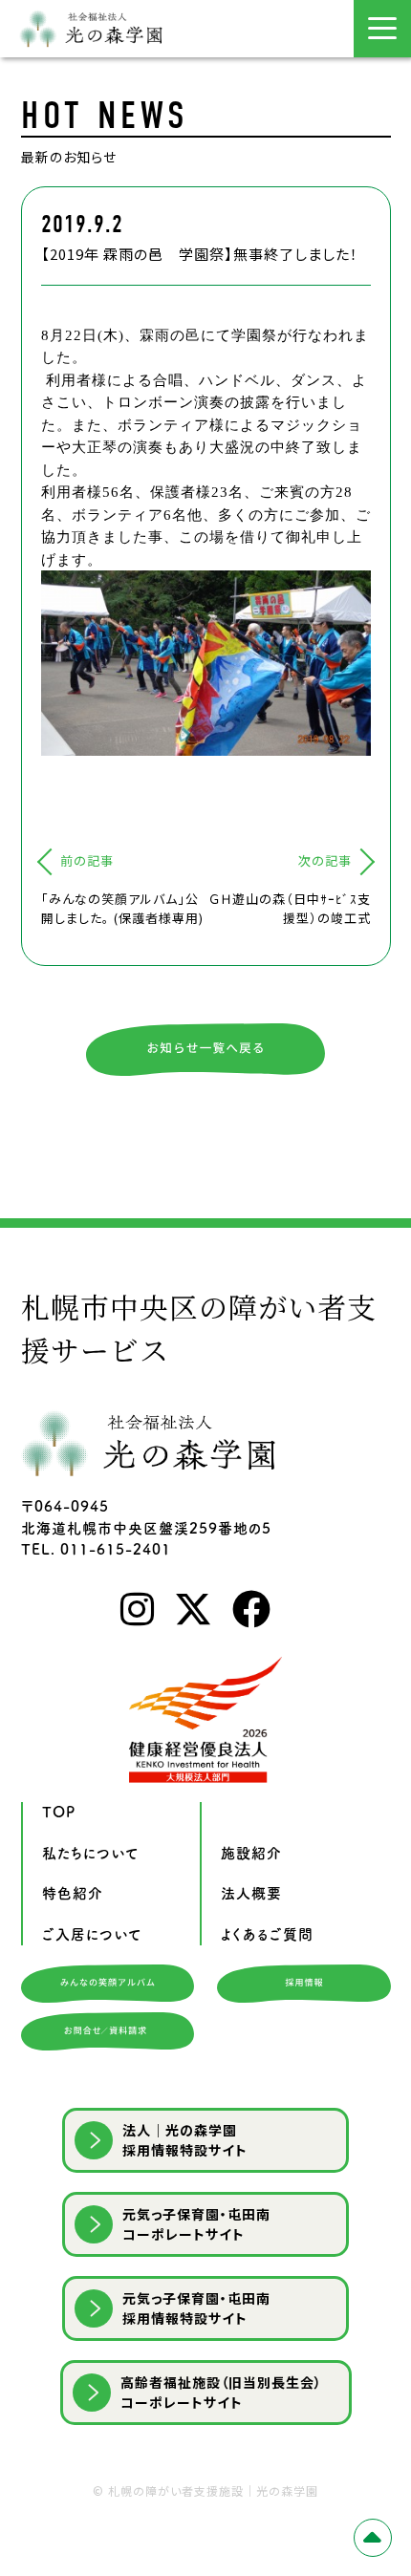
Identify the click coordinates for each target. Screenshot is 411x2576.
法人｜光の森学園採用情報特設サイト (185, 2140)
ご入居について (92, 1934)
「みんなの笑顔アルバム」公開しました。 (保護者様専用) (122, 908)
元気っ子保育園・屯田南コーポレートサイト (196, 2224)
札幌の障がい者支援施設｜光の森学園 (213, 2490)
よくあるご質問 (267, 1934)
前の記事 (87, 860)
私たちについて (91, 1853)
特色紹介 (73, 1893)
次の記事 (325, 860)
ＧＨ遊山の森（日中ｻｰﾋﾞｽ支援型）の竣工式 (290, 908)
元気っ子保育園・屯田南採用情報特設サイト (196, 2308)
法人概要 (251, 1893)
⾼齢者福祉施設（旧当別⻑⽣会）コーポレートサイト (221, 2392)
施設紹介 (251, 1853)
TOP (59, 1812)
